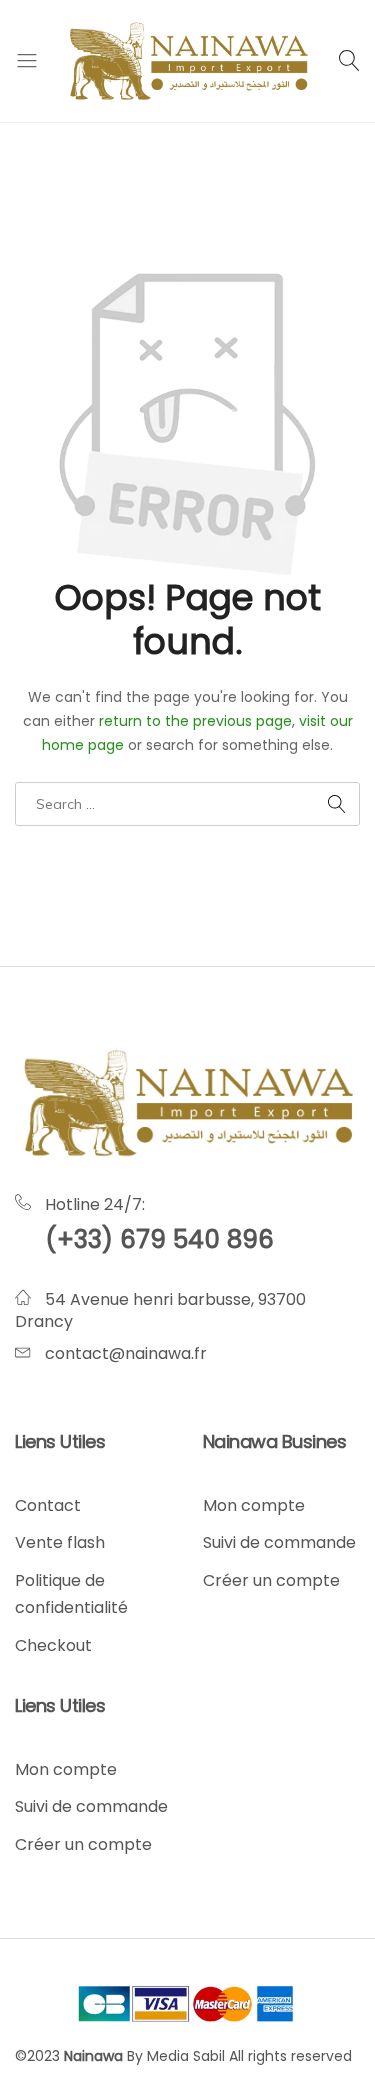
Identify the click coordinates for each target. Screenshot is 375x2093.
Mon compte (254, 1505)
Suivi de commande (279, 1542)
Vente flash (60, 1542)
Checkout (53, 1645)
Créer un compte (271, 1580)
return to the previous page (195, 721)
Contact (48, 1505)
